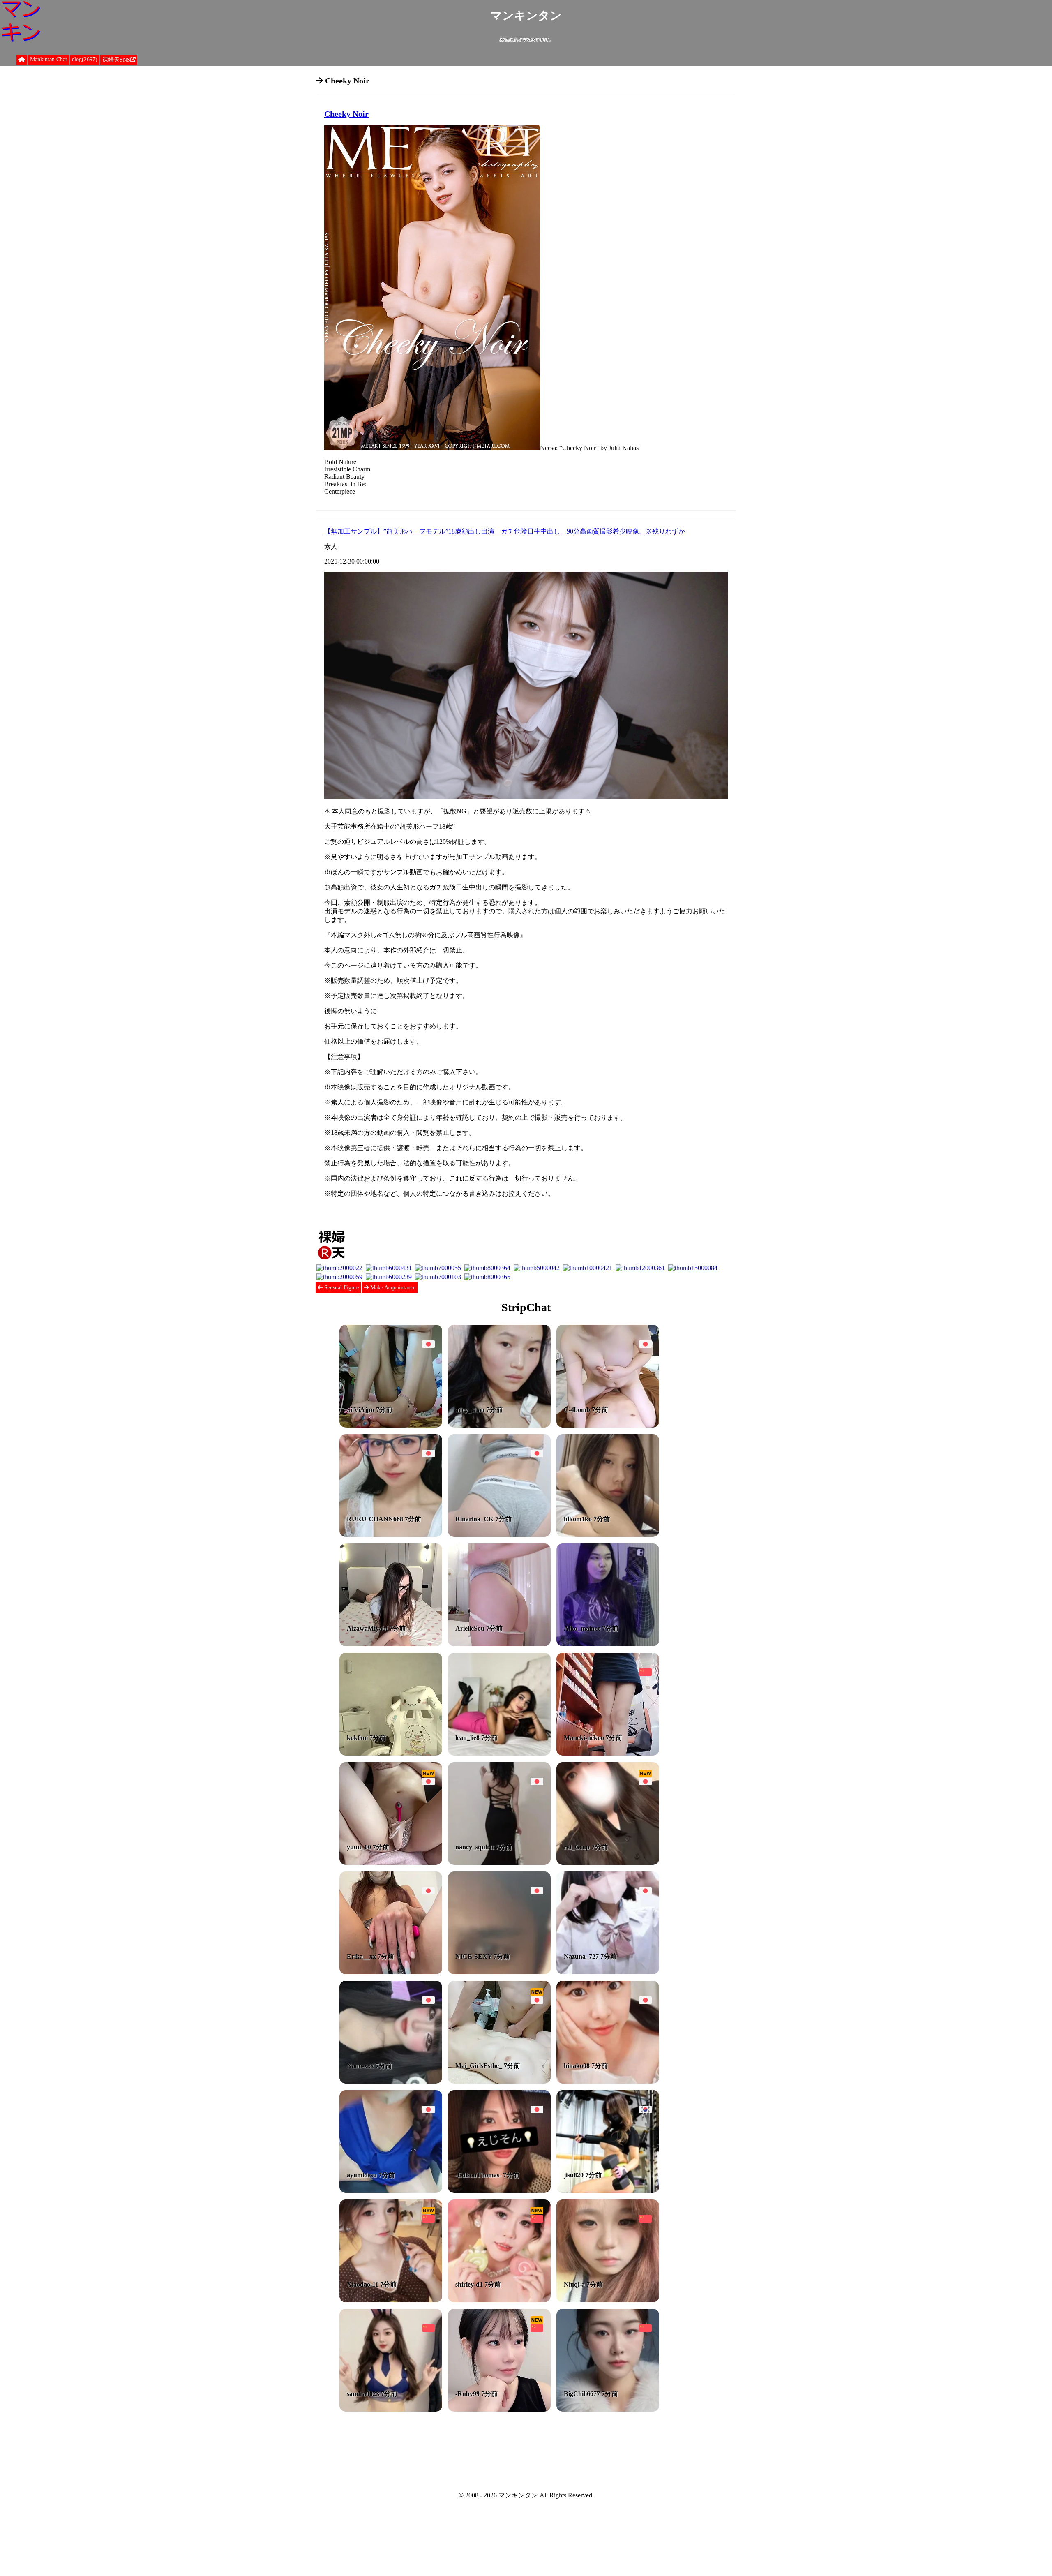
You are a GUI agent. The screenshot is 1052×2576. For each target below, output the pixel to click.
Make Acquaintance (392, 1288)
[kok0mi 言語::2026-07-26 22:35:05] (391, 1753)
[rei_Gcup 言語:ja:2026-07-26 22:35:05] (608, 1863)
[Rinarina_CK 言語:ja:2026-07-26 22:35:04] (499, 1535)
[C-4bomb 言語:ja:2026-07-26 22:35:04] (608, 1425)
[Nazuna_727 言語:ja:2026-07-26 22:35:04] (608, 1972)
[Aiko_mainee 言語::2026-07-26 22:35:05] (608, 1644)
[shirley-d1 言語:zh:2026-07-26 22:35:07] (499, 2300)
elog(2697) (85, 59)
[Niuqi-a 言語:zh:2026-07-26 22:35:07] (608, 2300)
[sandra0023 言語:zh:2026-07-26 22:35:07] (391, 2409)
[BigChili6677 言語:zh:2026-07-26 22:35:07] (608, 2409)
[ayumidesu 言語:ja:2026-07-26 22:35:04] (391, 2191)
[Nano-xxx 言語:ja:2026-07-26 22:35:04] (391, 2081)
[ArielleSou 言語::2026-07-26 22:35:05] (499, 1644)
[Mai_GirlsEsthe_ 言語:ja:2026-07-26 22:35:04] (499, 2081)
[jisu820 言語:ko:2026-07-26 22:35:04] (608, 2191)
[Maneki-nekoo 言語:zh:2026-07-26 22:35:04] (608, 1753)
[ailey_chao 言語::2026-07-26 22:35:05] (499, 1425)
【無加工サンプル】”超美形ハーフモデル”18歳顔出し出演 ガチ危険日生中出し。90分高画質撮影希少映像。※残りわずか (505, 531)
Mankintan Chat (48, 59)
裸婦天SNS (116, 60)
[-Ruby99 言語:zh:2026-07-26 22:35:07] (499, 2409)
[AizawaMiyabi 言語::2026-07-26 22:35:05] (391, 1644)
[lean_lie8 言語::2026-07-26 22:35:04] (499, 1753)
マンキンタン (526, 15)
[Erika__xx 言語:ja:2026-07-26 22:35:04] (391, 1972)
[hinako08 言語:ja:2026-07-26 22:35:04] (608, 2081)
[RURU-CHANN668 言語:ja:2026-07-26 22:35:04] (391, 1535)
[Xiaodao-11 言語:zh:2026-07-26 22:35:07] (391, 2300)
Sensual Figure (341, 1288)
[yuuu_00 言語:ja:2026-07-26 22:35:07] (391, 1863)
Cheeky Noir (346, 114)
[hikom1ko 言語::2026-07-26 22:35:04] (608, 1535)
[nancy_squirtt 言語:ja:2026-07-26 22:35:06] (499, 1863)
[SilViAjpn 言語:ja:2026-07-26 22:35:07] (391, 1425)
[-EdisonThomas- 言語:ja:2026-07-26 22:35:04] (499, 2191)
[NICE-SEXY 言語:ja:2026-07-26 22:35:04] (499, 1972)
